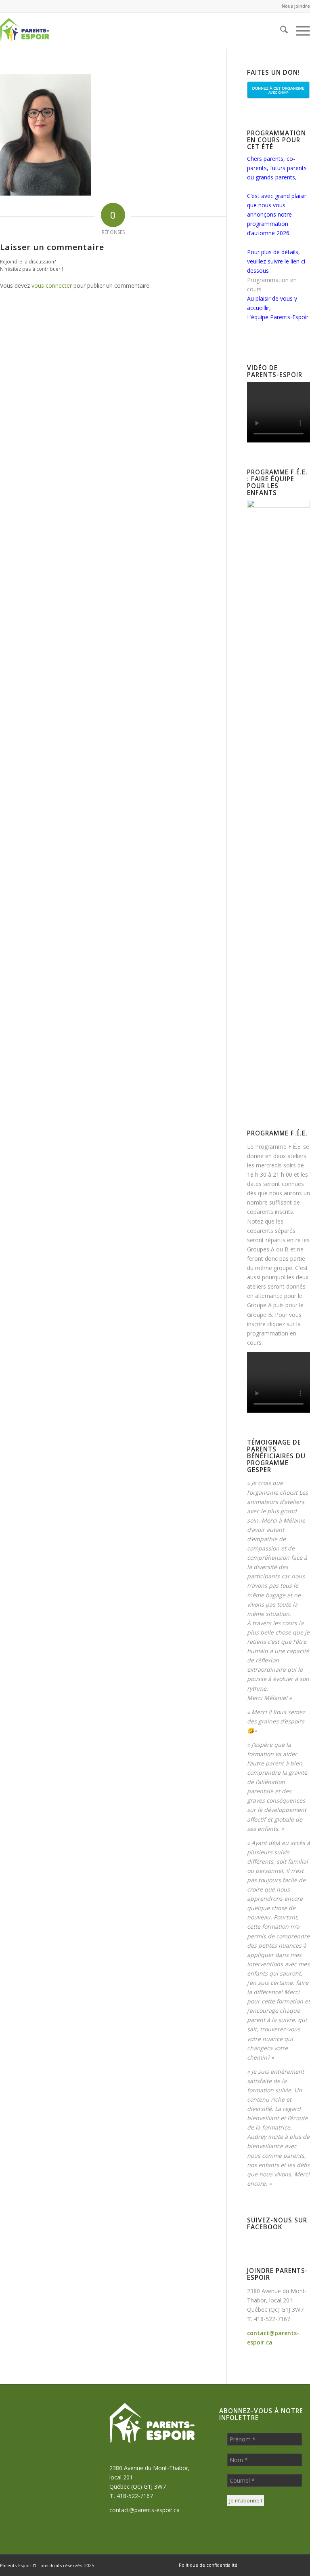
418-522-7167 (272, 2319)
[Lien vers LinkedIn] (292, 2565)
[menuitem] (294, 6)
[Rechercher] (280, 31)
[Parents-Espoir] (39, 31)
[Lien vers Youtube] (304, 2565)
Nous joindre (296, 6)
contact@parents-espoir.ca (145, 2510)
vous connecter (52, 285)
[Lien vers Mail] (280, 2565)
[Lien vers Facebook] (256, 2565)
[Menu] (299, 31)
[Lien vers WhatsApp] (268, 2565)
